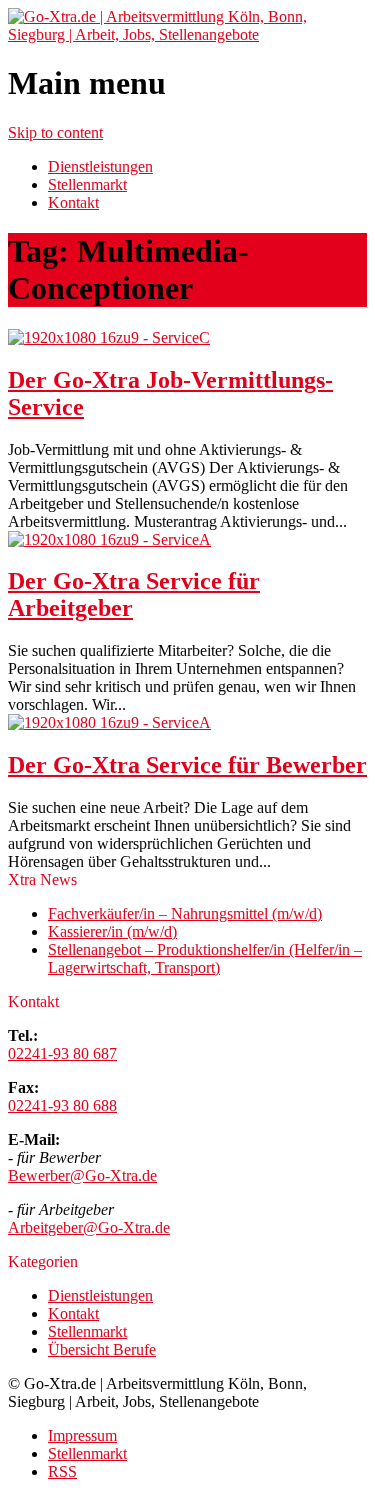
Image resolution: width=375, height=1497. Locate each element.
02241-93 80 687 (62, 1053)
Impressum (82, 1435)
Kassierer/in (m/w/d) (112, 931)
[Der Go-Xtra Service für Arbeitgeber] (109, 539)
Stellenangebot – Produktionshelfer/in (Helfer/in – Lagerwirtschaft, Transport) (205, 958)
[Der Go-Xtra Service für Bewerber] (109, 722)
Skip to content (55, 132)
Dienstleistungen (100, 166)
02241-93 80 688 (62, 1105)
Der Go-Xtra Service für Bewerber (187, 765)
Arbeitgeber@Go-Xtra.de (89, 1227)
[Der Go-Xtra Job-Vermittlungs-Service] (109, 337)
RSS (62, 1471)
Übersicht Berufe (102, 1349)
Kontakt (73, 202)
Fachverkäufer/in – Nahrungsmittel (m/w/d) (185, 913)
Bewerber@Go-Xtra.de (82, 1175)
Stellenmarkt (87, 184)
